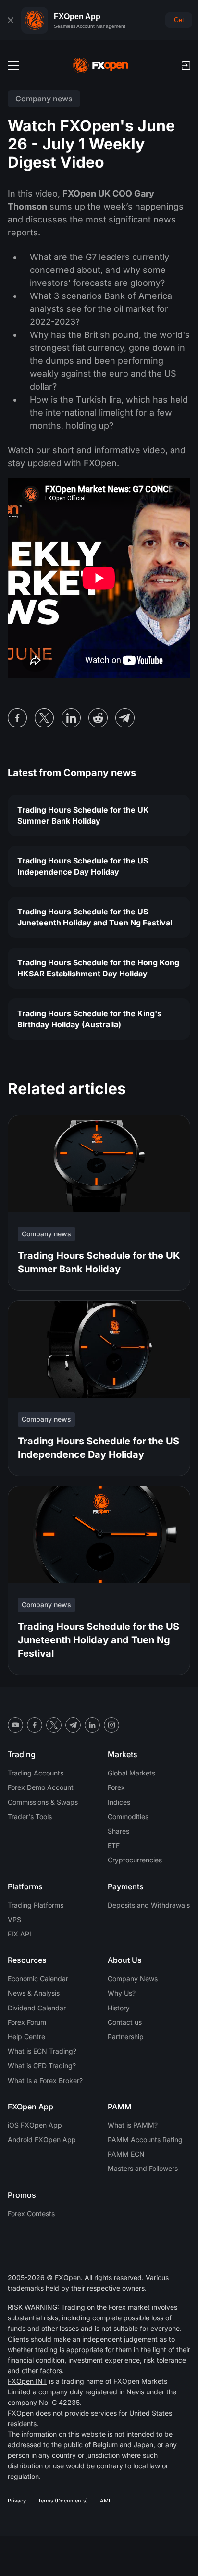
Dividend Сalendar (37, 2008)
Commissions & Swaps (43, 1802)
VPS (14, 1919)
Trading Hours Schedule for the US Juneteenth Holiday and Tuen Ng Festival (95, 917)
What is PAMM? (133, 2125)
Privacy (17, 2501)
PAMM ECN (126, 2154)
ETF (114, 1845)
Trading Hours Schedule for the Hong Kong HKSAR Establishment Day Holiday (98, 968)
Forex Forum (27, 2022)
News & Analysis (34, 1993)
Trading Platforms (36, 1905)
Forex (116, 1787)
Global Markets (131, 1773)
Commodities (128, 1817)
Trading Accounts (36, 1773)
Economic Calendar (38, 1978)
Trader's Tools (30, 1817)
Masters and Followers (143, 2168)
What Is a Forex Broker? (45, 2080)
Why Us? (122, 1993)
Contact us (125, 2022)
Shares (118, 1831)
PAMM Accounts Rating (145, 2139)
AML (106, 2501)
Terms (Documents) (63, 2501)
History (119, 2008)
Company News (133, 1978)
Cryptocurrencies (135, 1860)
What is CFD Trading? (42, 2065)
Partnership (126, 2037)
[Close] (11, 20)
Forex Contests (31, 2213)
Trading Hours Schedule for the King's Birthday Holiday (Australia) (89, 1019)
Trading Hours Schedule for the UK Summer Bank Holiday (83, 815)
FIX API (19, 1934)
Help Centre (26, 2037)
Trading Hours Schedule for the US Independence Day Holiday (83, 866)
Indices (119, 1802)
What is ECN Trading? (42, 2051)
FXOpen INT (27, 2381)
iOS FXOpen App (35, 2125)
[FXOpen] (101, 65)
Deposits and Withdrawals (149, 1905)
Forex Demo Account (41, 1787)
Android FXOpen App (42, 2139)
